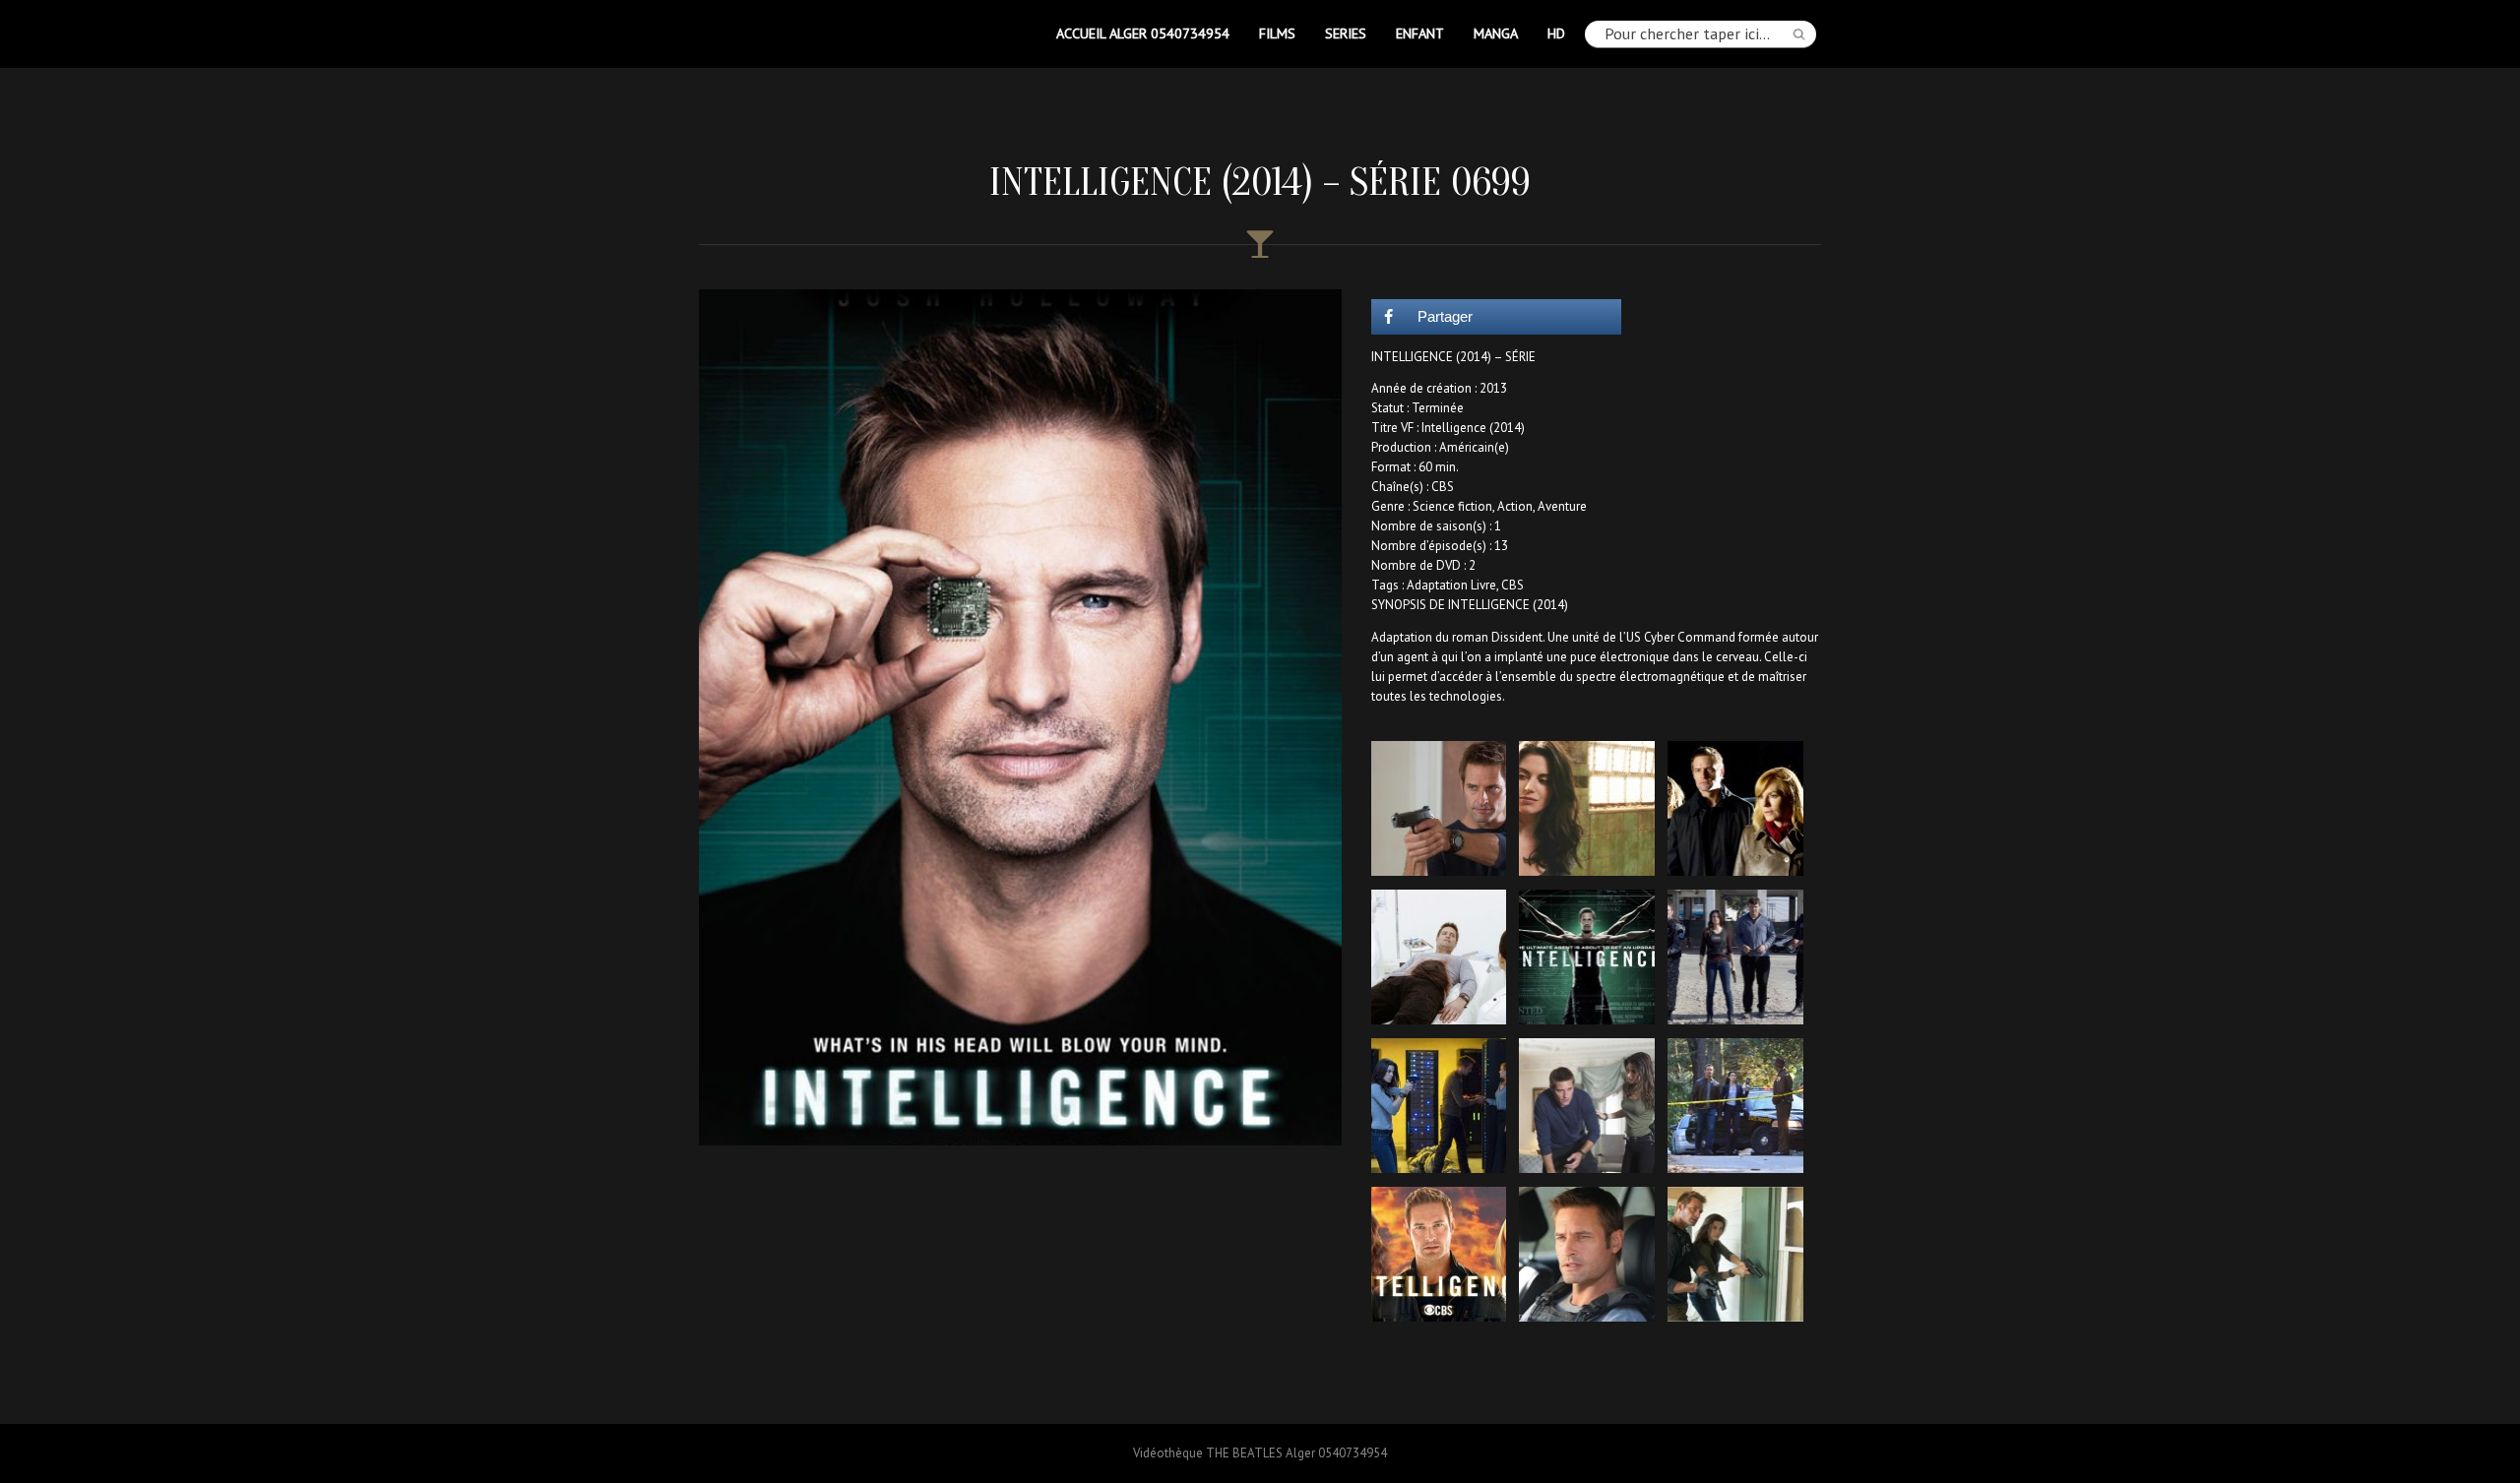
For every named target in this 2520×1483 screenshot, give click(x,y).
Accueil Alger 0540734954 (1143, 33)
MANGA (1496, 33)
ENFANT (1420, 33)
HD (1556, 33)
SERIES (1346, 33)
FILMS (1277, 33)
